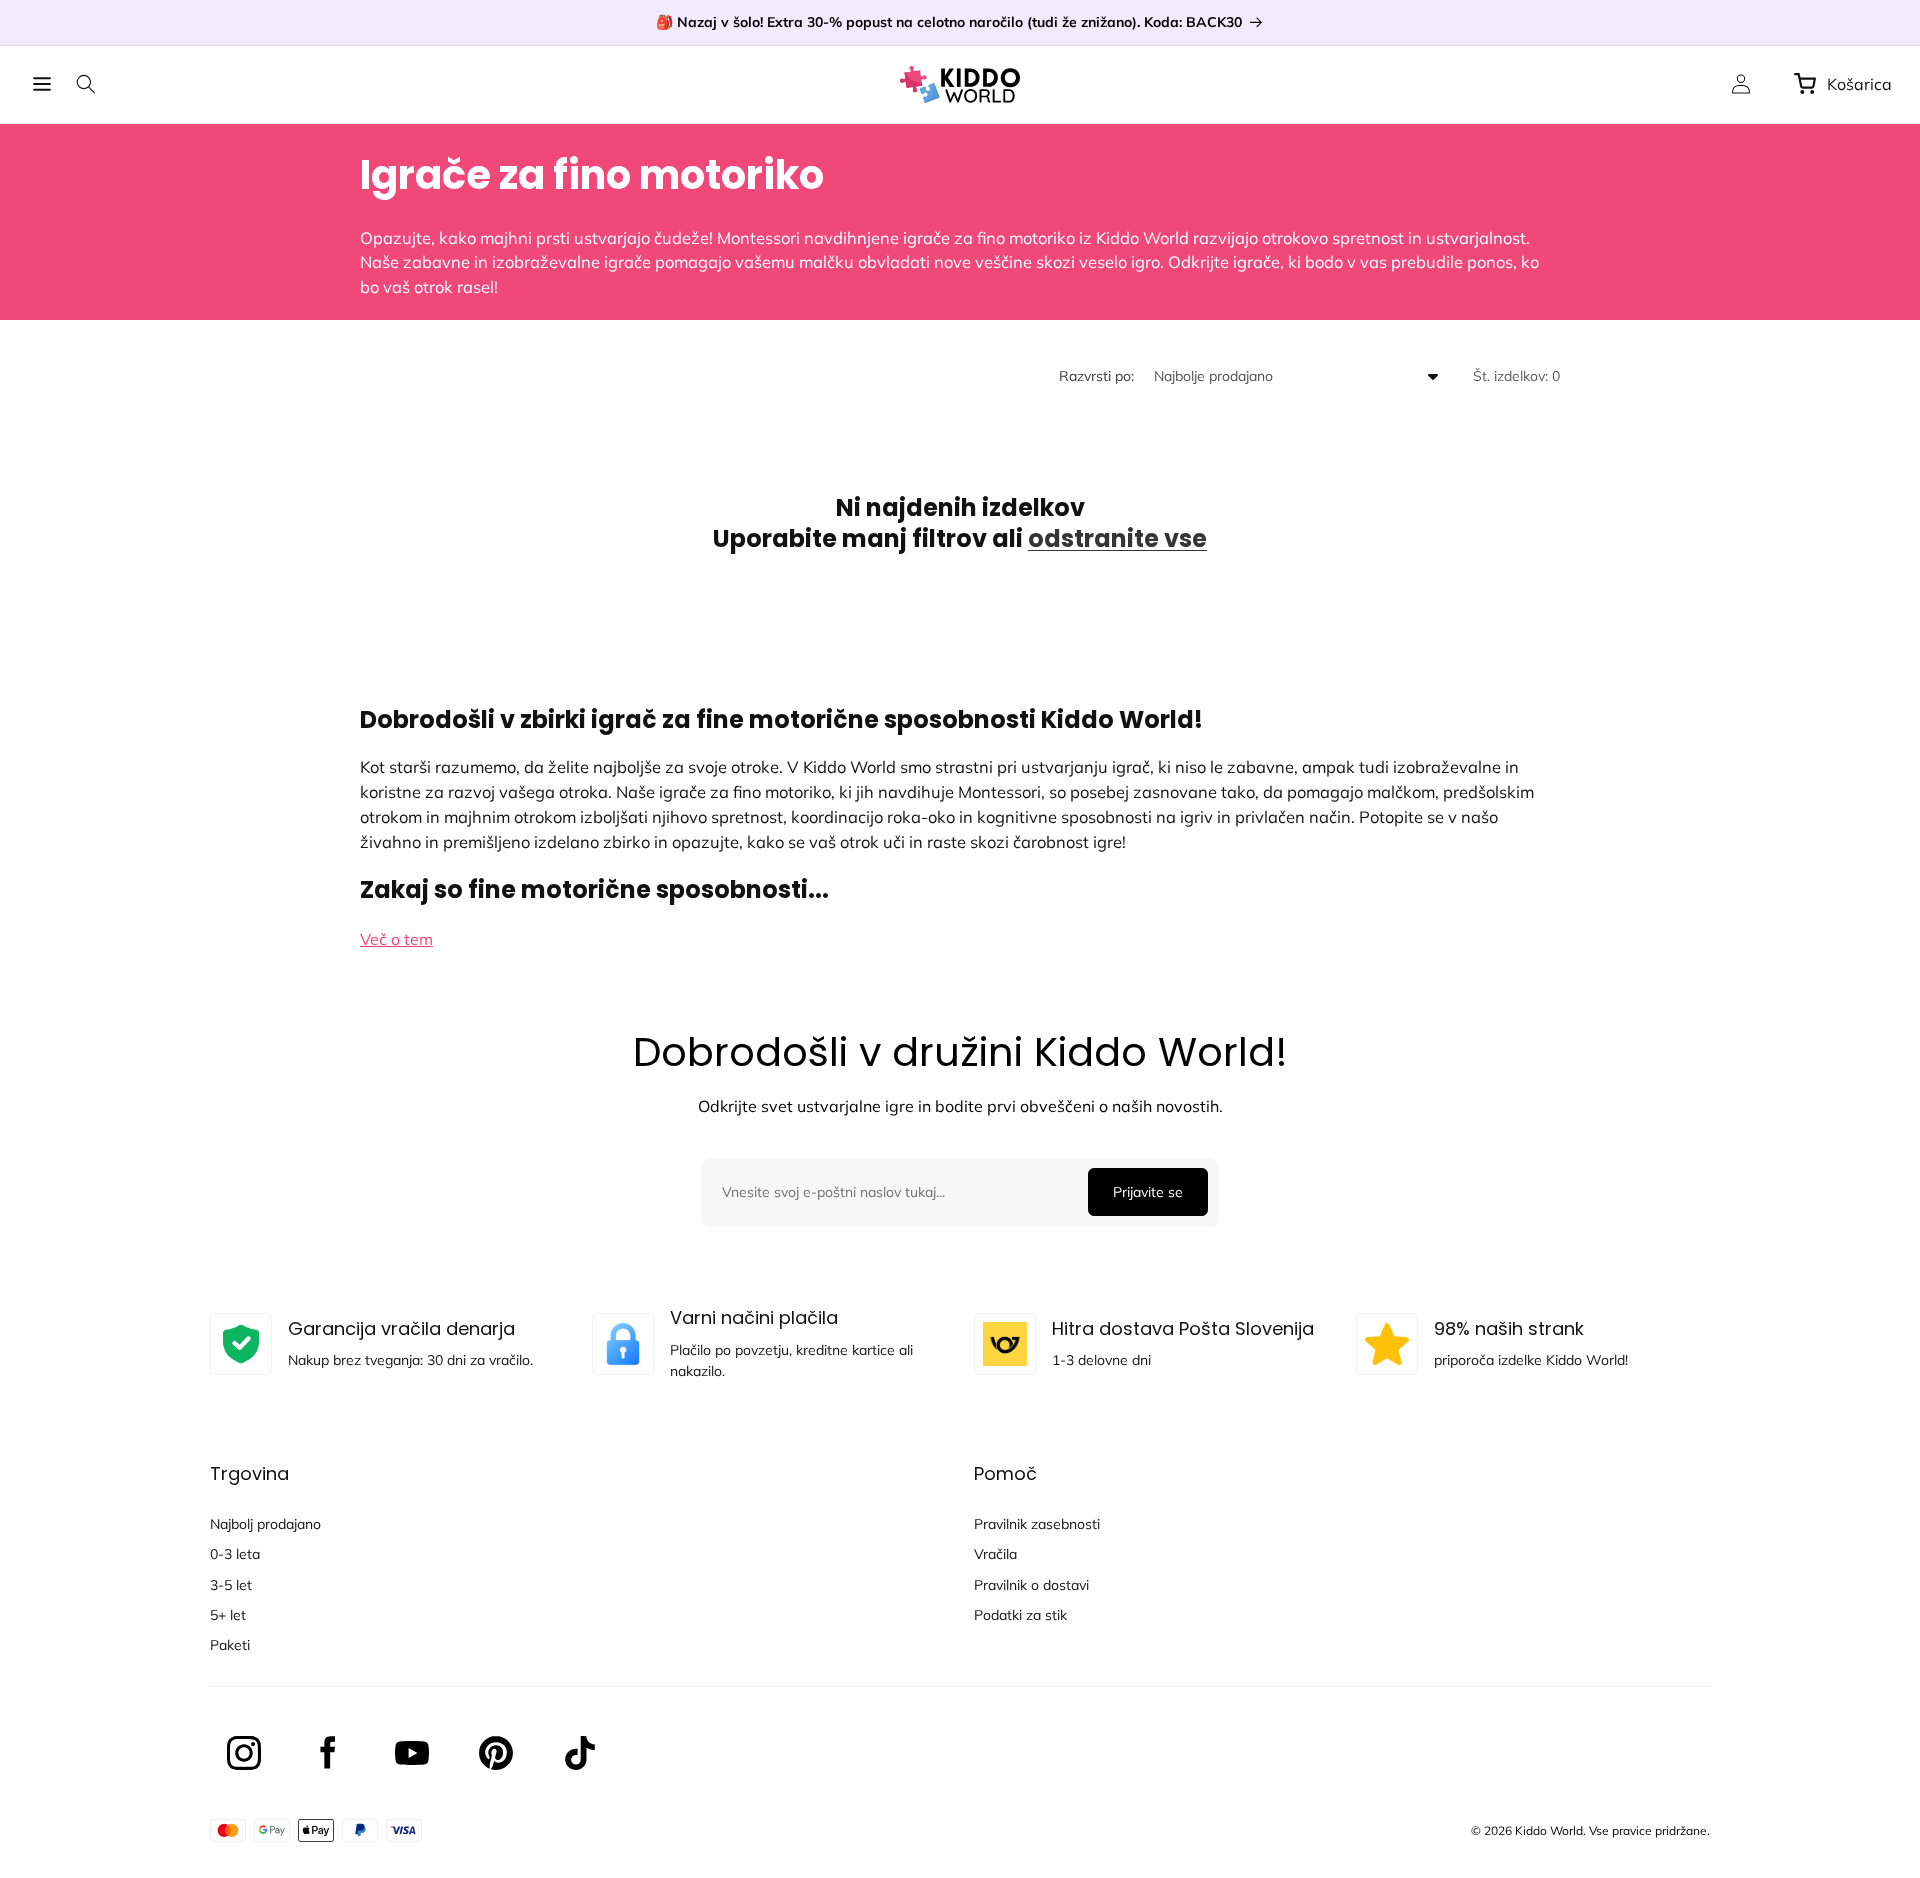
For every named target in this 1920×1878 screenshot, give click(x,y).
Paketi (230, 1645)
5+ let (228, 1615)
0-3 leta (235, 1554)
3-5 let (231, 1585)
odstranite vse (1117, 538)
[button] (42, 84)
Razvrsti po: (1096, 376)
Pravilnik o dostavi (1031, 1585)
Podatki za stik (1020, 1615)
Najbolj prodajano (265, 1524)
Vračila (995, 1554)
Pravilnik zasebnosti (1037, 1524)
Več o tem (396, 939)
